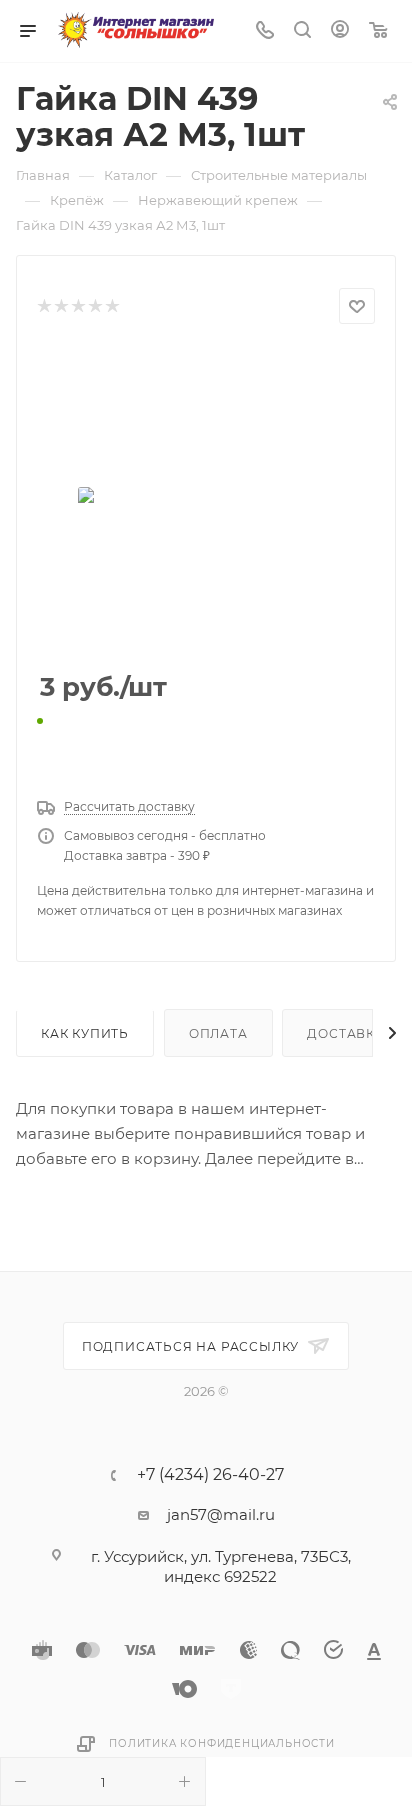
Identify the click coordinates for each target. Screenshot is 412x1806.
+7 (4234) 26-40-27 (210, 1475)
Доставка (345, 1033)
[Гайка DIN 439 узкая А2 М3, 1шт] (206, 499)
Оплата (218, 1033)
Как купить (85, 1033)
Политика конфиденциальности (222, 1743)
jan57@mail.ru (221, 1514)
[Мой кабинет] (340, 31)
